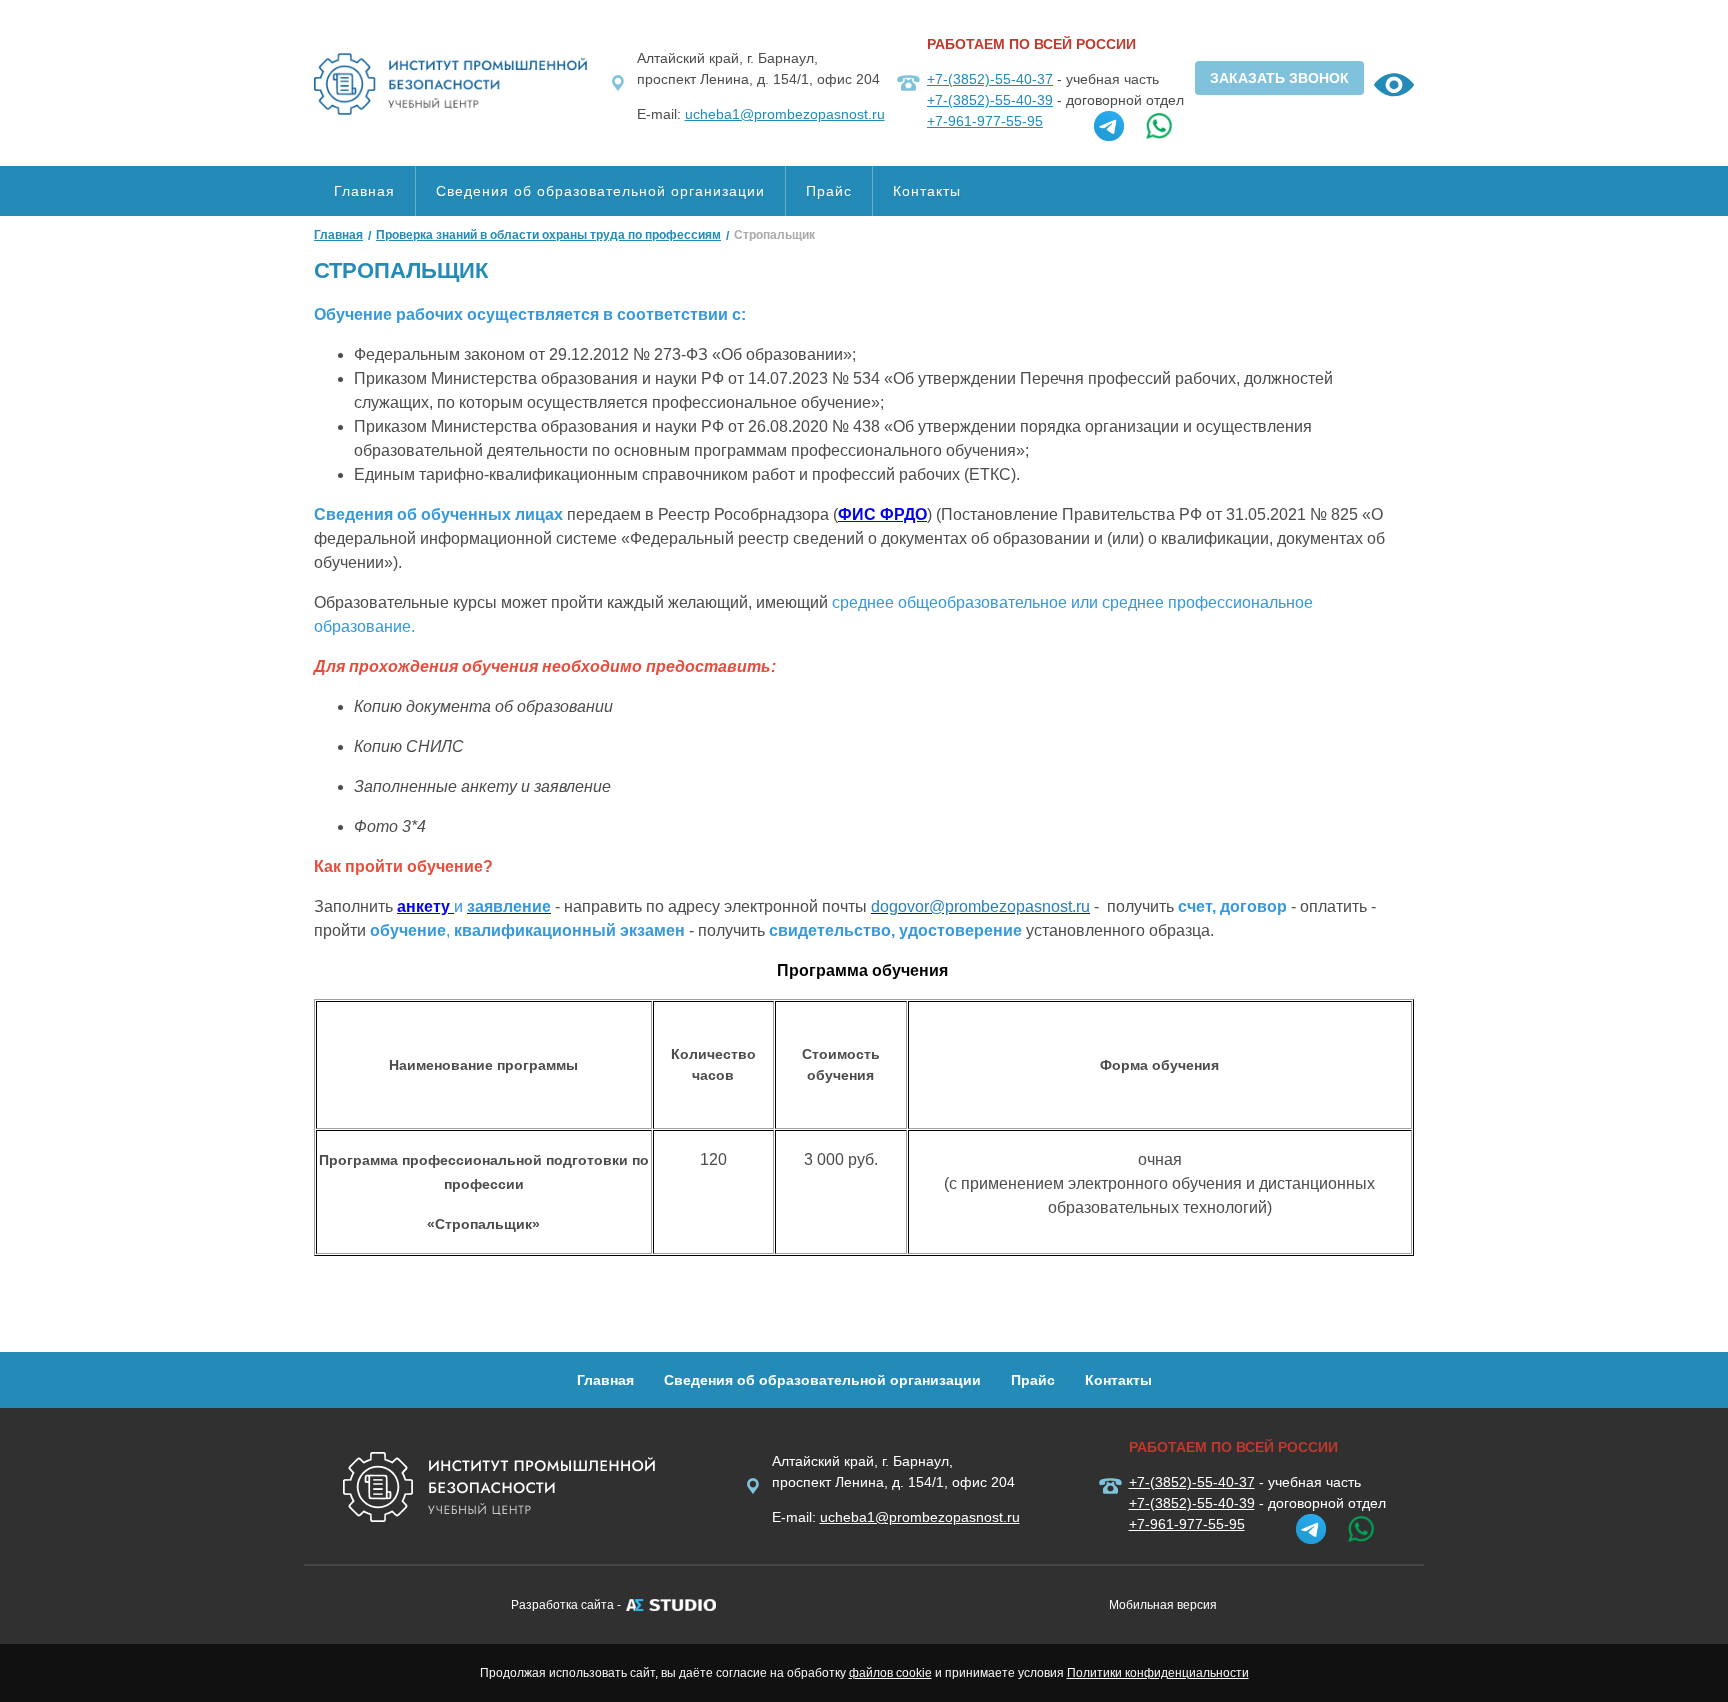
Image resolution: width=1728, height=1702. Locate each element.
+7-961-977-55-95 (985, 121)
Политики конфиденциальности (1158, 1673)
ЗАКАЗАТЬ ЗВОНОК (1279, 78)
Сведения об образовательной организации (600, 191)
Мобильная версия (1163, 1605)
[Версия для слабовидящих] (1394, 88)
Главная (364, 191)
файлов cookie (890, 1673)
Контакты (927, 191)
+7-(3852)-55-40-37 (990, 79)
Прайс (829, 191)
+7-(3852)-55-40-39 (990, 100)
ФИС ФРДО (882, 514)
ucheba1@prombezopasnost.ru (785, 114)
